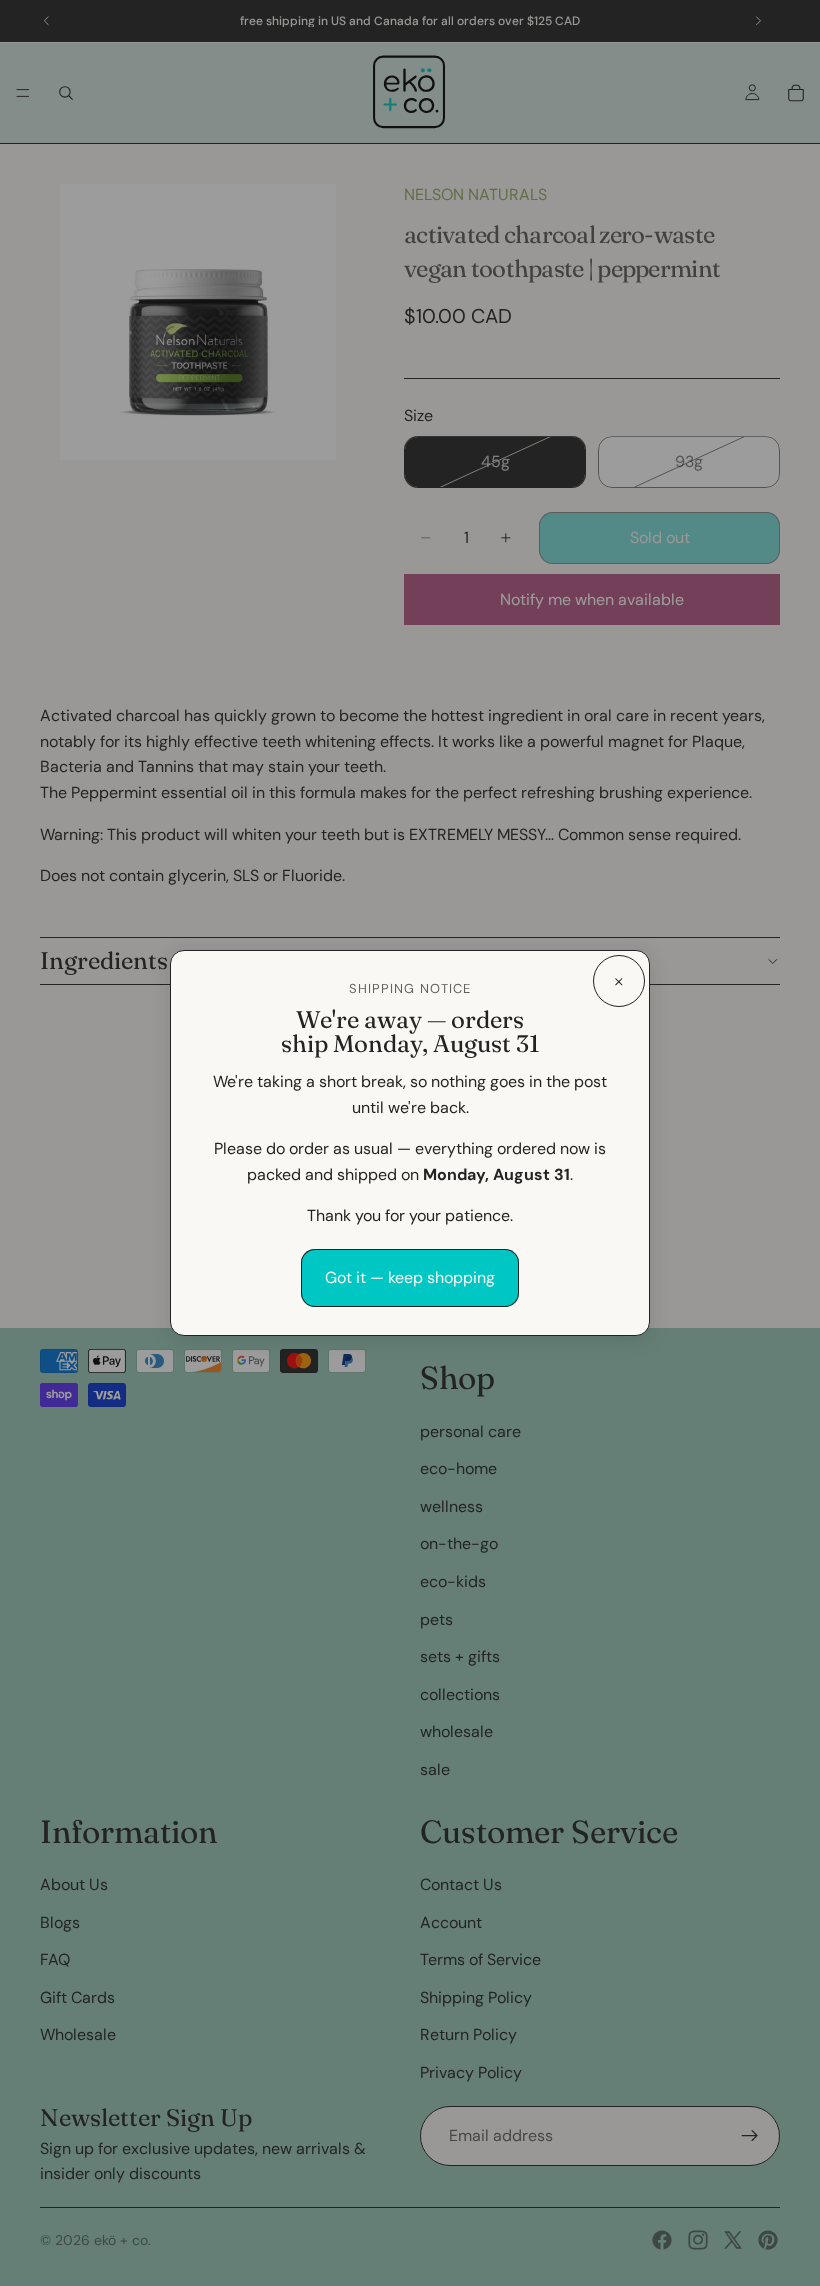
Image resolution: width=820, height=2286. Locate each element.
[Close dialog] (619, 981)
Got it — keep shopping (410, 1277)
